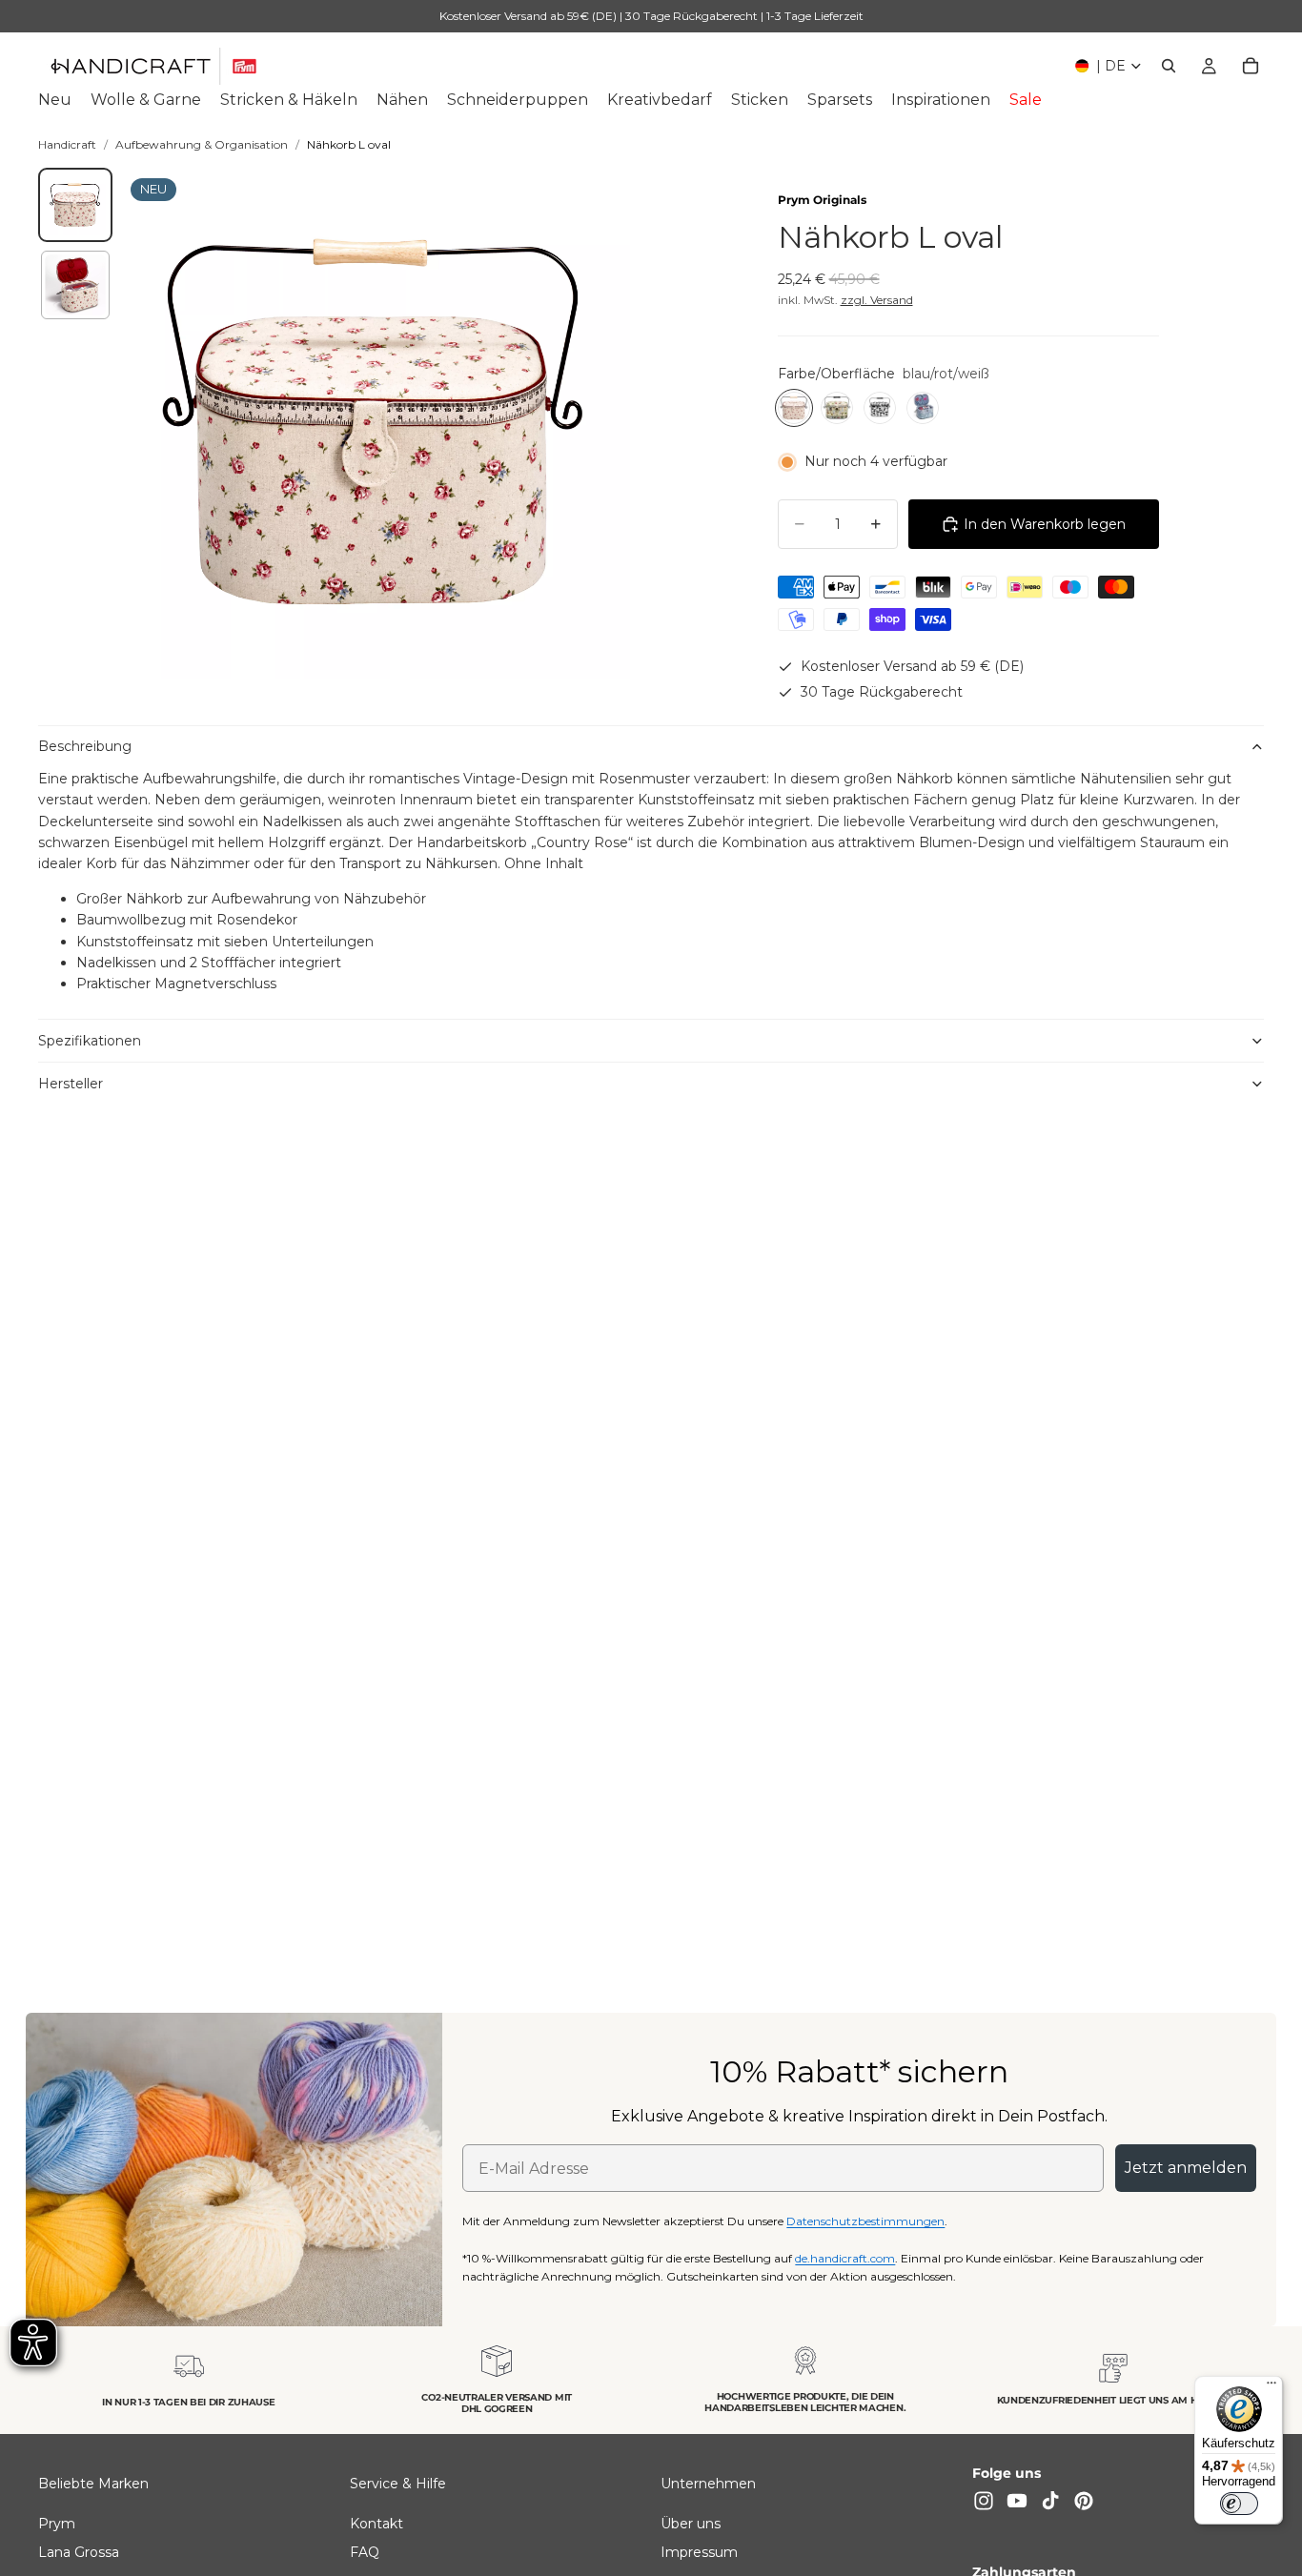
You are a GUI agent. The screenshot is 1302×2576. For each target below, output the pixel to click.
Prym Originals (822, 200)
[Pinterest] (1084, 2501)
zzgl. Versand (877, 300)
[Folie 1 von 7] (75, 205)
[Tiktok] (1050, 2501)
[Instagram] (984, 2501)
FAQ (365, 2552)
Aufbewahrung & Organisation (202, 144)
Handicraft (67, 144)
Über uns (691, 2523)
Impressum (699, 2552)
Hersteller (71, 1084)
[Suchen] (1169, 66)
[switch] (1239, 2504)
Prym (57, 2523)
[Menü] (1271, 2387)
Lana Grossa (79, 2552)
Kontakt (376, 2523)
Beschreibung (85, 746)
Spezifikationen (90, 1041)
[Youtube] (1017, 2501)
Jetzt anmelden (1186, 2168)
